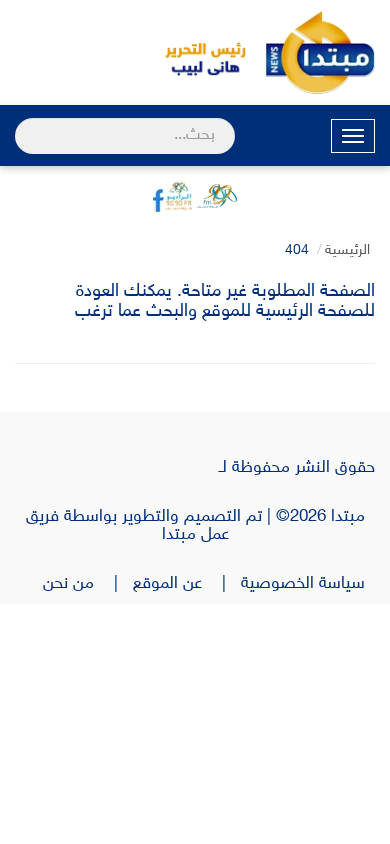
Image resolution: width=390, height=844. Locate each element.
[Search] (23, 123)
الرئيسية (347, 250)
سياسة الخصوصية (308, 584)
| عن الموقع (187, 584)
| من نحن (88, 584)
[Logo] (195, 52)
